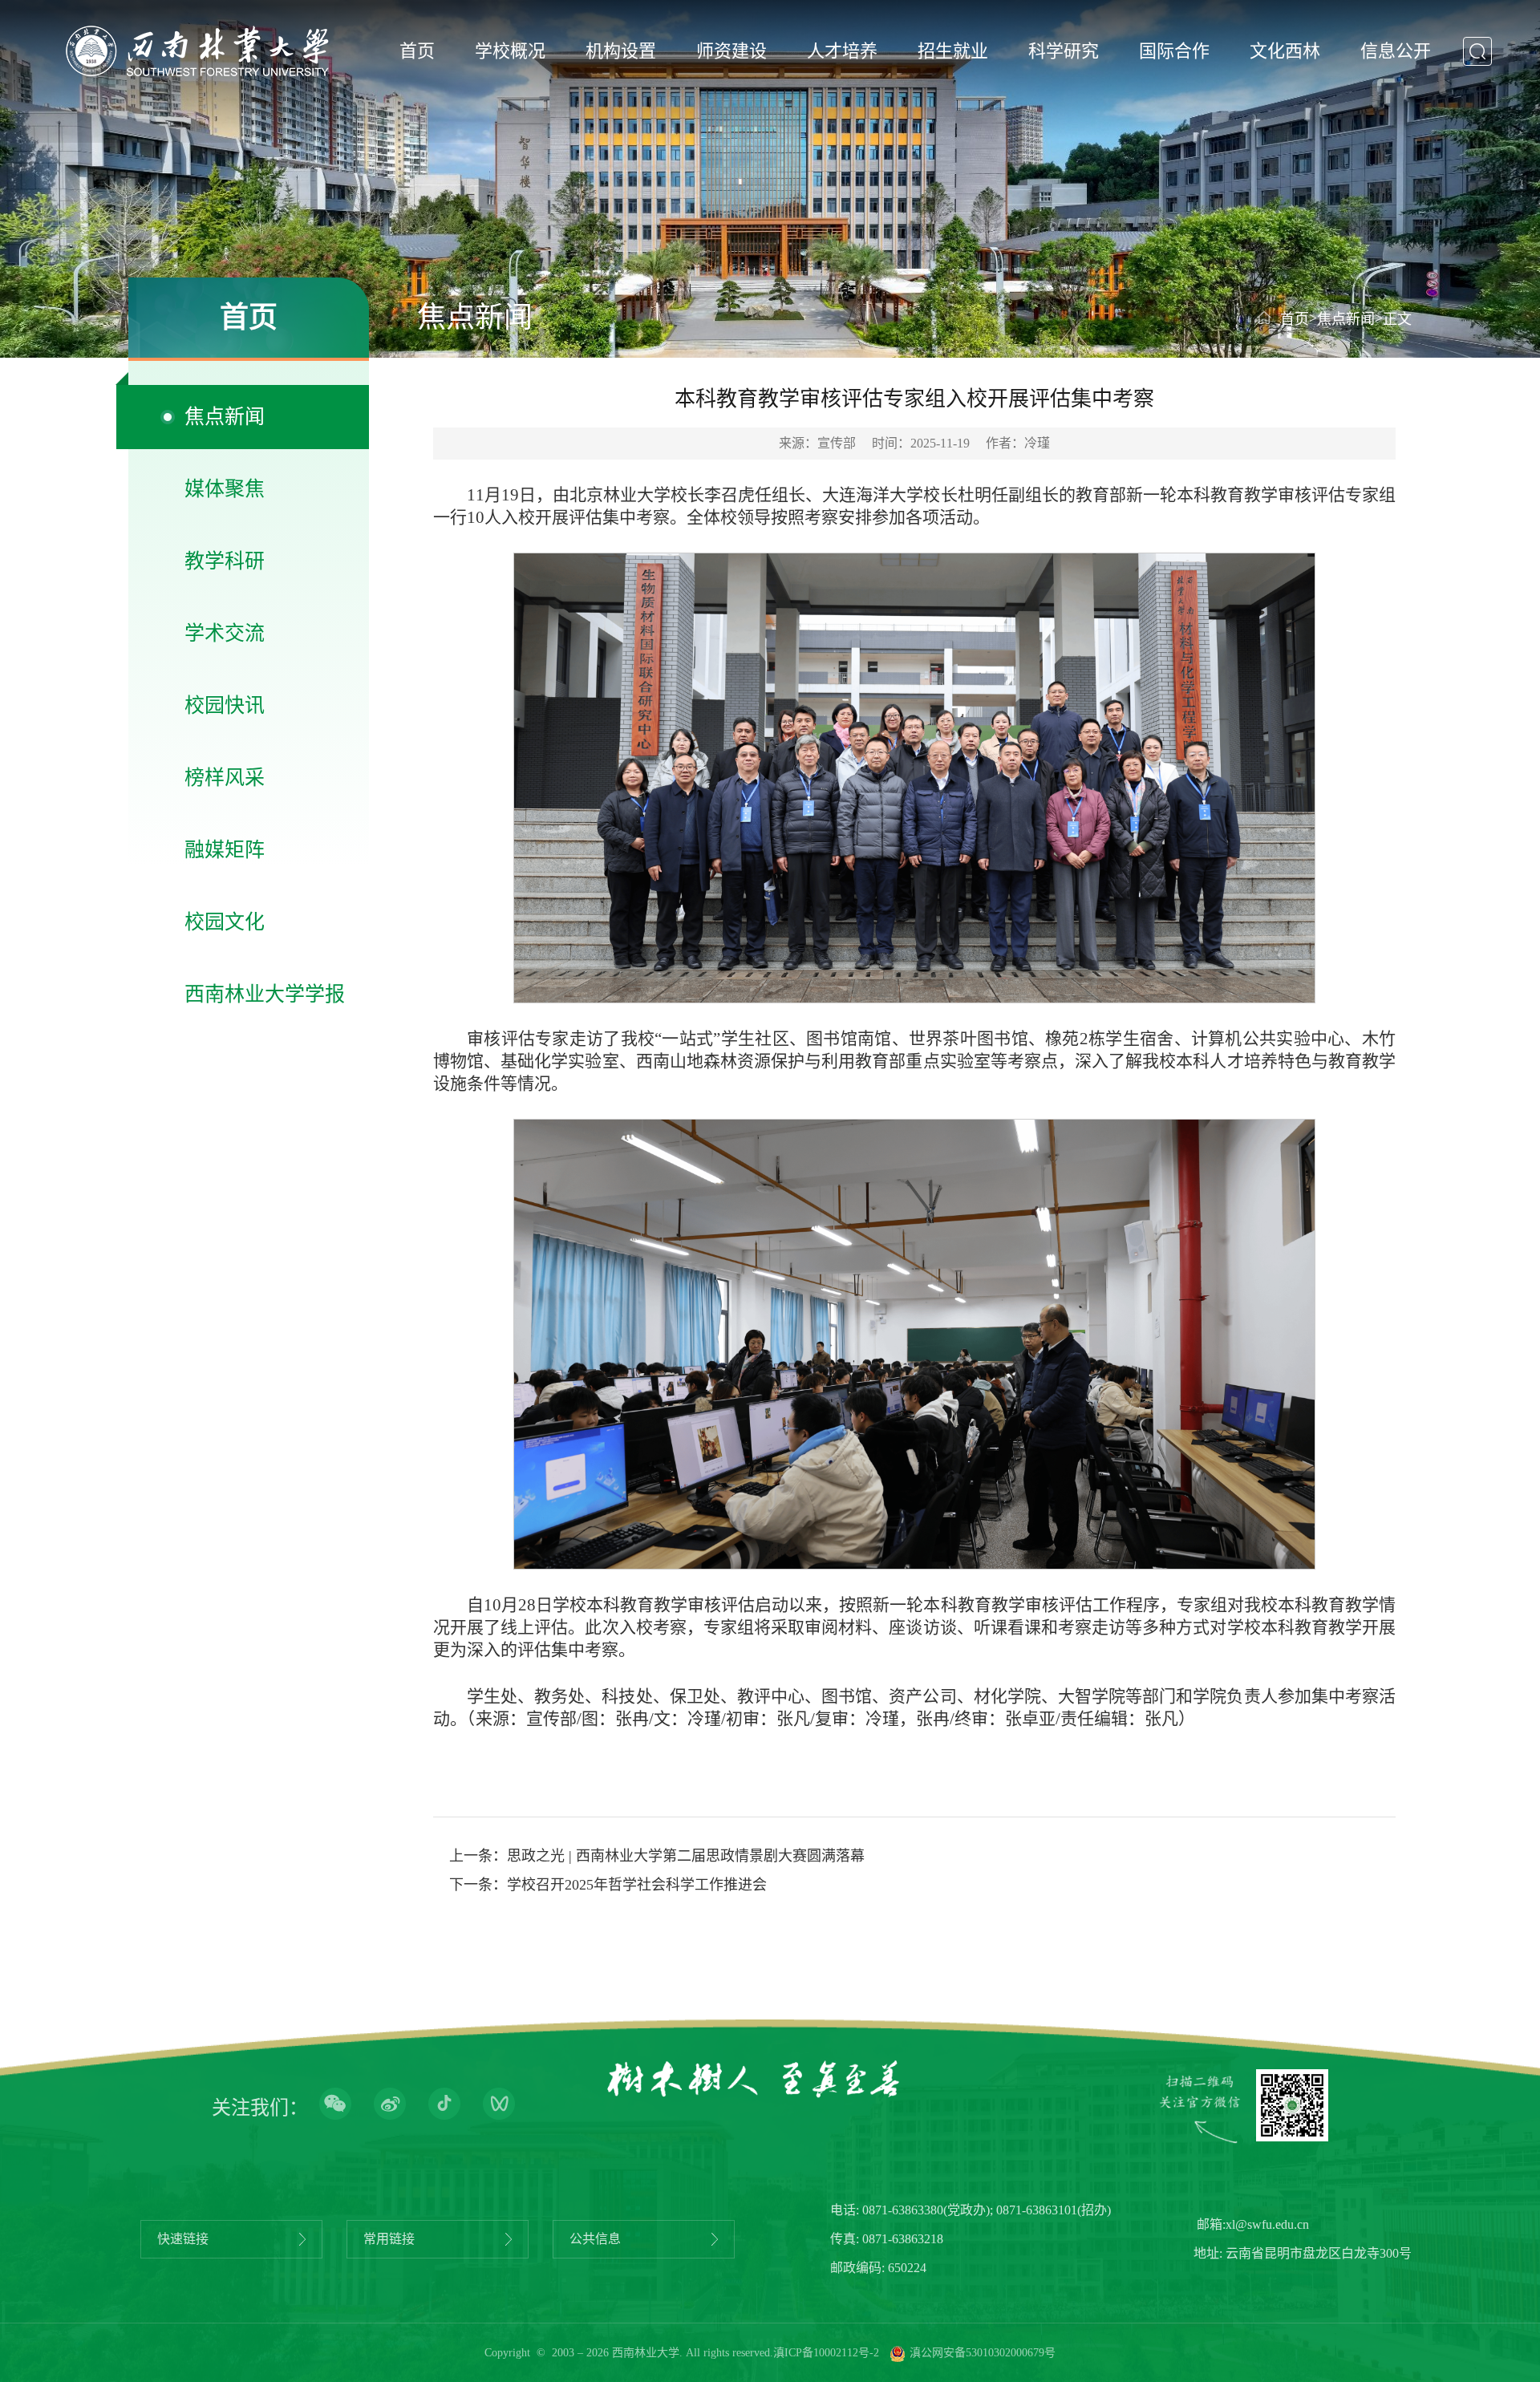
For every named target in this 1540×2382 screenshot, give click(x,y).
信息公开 (1396, 51)
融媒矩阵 (225, 850)
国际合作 (1174, 51)
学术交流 (225, 633)
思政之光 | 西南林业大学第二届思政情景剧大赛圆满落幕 (686, 1856)
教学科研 (225, 561)
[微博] (390, 2105)
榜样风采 (225, 778)
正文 (1397, 319)
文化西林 (1285, 51)
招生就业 (953, 51)
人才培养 (842, 51)
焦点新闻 (225, 417)
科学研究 (1064, 51)
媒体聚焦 (225, 489)
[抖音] (444, 2105)
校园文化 (225, 922)
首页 (417, 51)
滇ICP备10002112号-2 (826, 2353)
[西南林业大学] (197, 51)
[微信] (335, 2105)
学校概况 (510, 51)
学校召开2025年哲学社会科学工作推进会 (637, 1885)
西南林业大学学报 (265, 994)
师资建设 (731, 51)
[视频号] (499, 2105)
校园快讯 (225, 705)
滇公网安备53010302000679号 (983, 2353)
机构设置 (621, 51)
